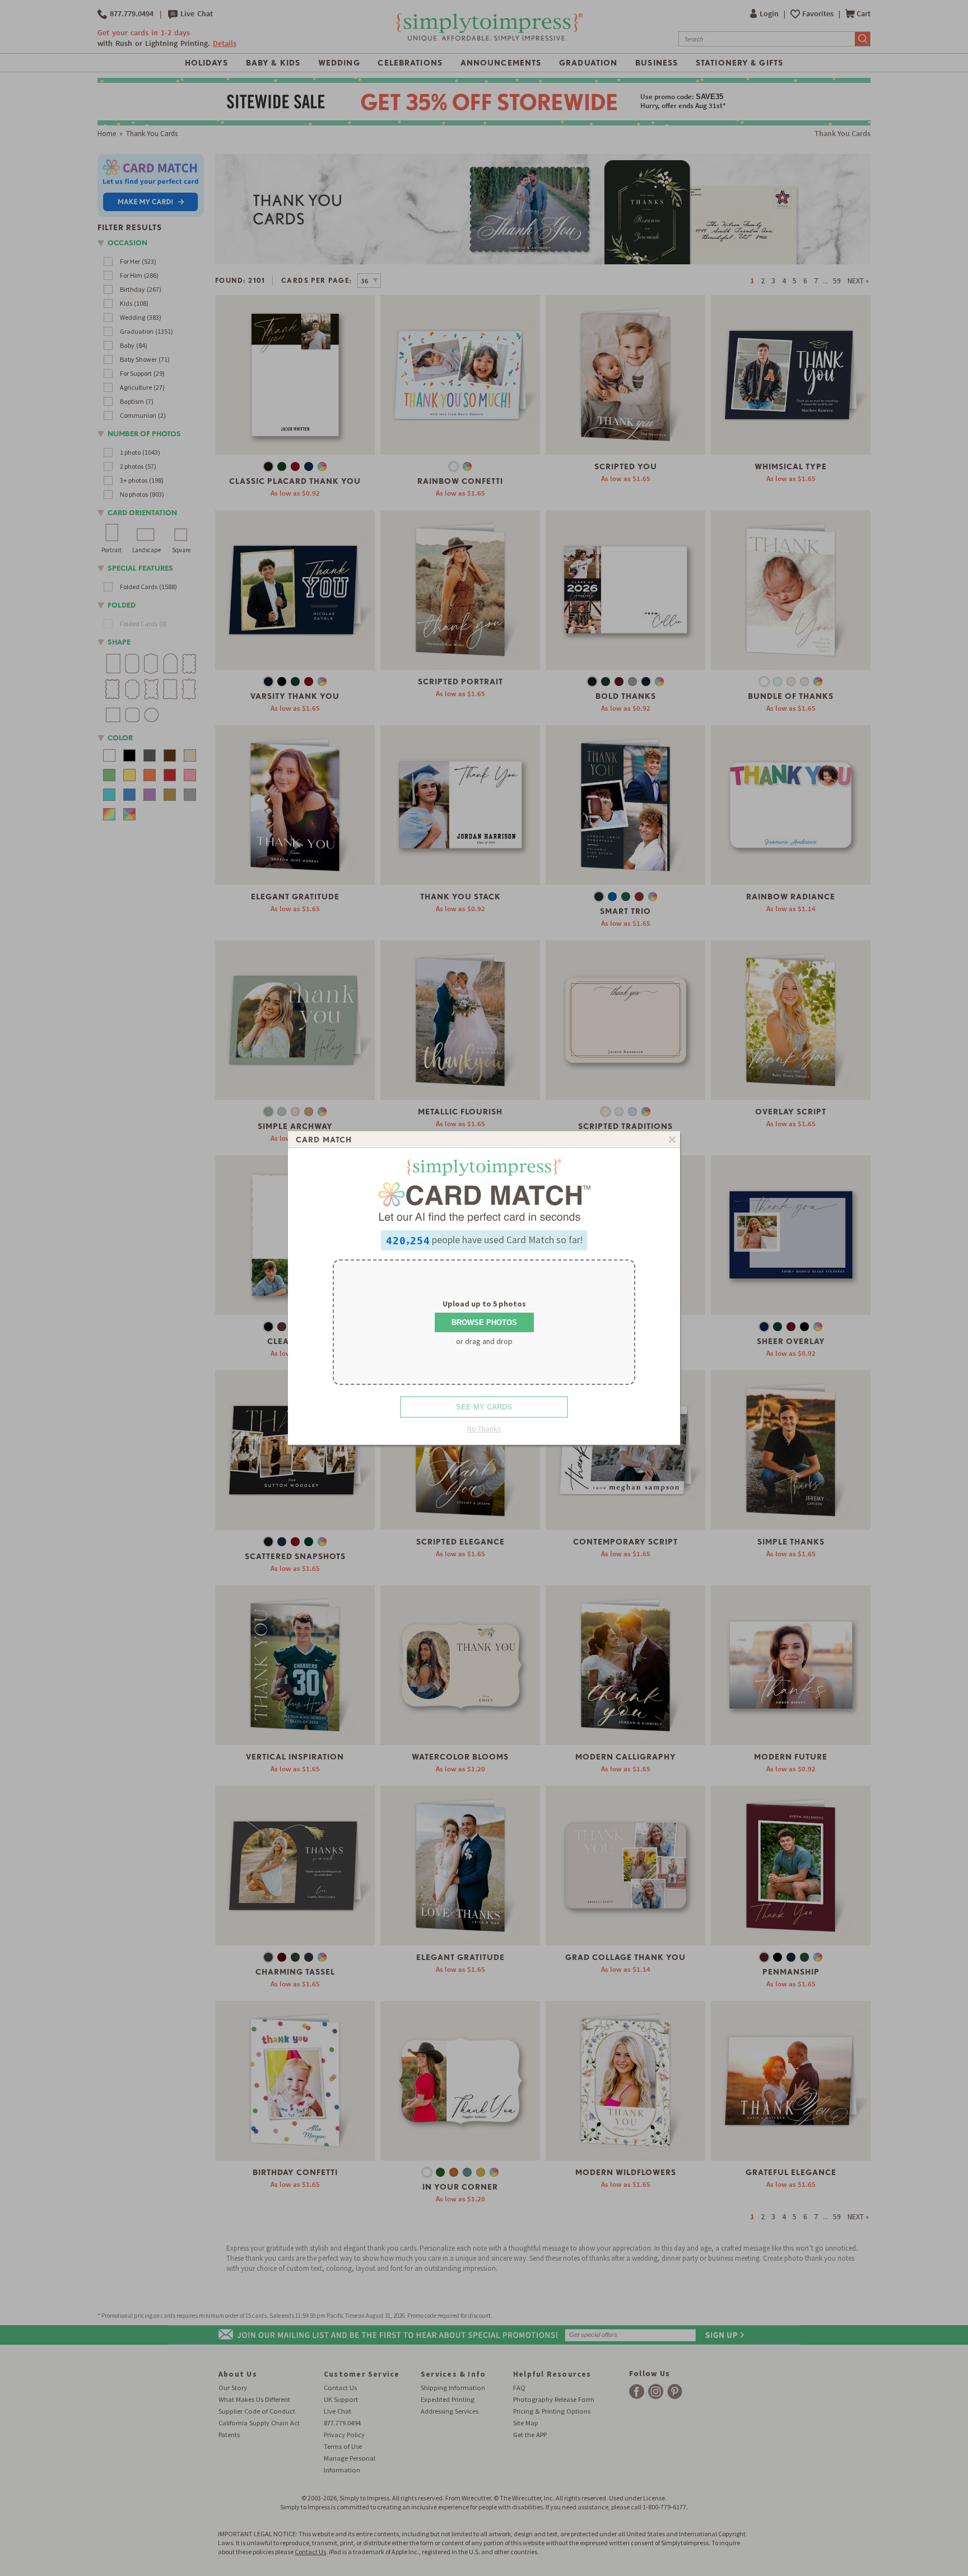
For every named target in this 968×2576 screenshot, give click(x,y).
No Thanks (484, 1429)
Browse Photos (484, 1322)
